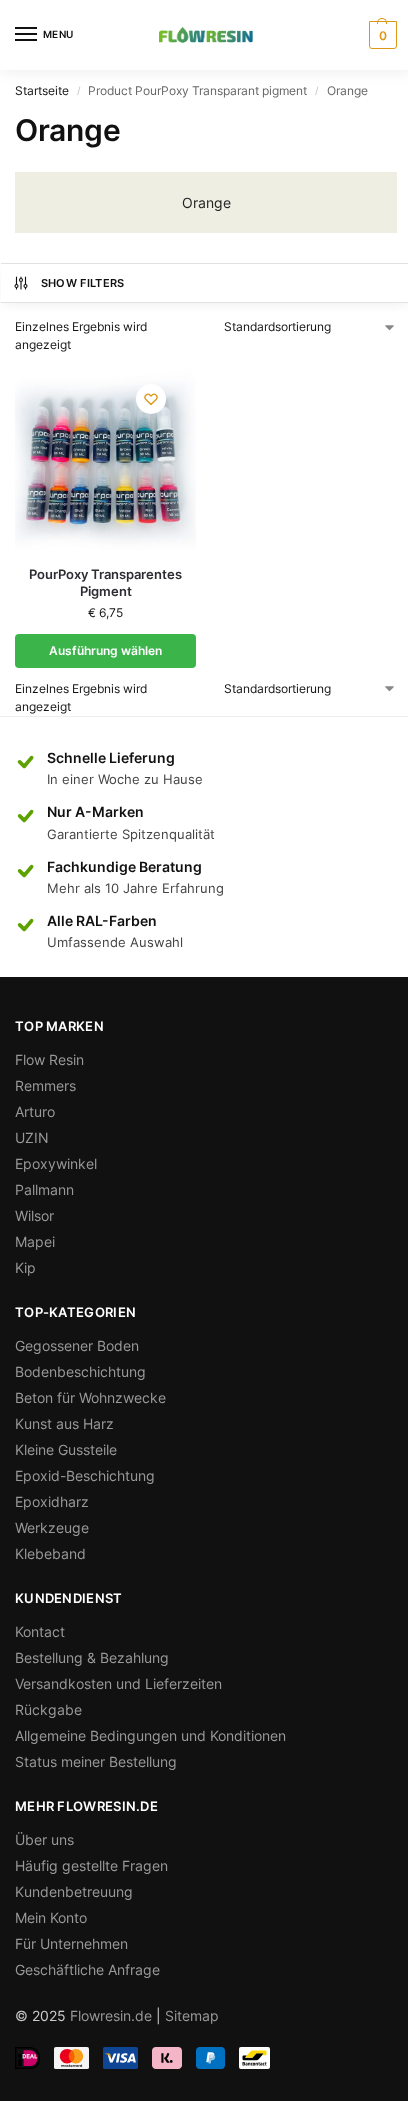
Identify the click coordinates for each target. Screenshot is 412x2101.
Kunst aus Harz (64, 1423)
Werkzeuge (52, 1527)
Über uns (44, 1839)
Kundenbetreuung (74, 1891)
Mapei (35, 1241)
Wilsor (34, 1215)
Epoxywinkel (56, 1163)
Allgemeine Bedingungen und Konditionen (150, 1735)
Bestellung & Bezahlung (92, 1657)
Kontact (40, 1631)
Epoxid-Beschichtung (85, 1475)
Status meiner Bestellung (96, 1761)
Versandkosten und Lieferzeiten (118, 1683)
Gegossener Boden (77, 1345)
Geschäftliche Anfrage (87, 1969)
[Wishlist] (151, 399)
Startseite (42, 90)
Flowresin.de (111, 2015)
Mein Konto (51, 1917)
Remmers (45, 1085)
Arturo (35, 1111)
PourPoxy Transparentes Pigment (105, 582)
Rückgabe (48, 1709)
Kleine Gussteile (66, 1449)
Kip (25, 1267)
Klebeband (50, 1553)
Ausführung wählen (105, 650)
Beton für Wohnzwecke (90, 1397)
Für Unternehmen (71, 1943)
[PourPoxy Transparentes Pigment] (105, 459)
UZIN (32, 1137)
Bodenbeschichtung (80, 1371)
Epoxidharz (52, 1501)
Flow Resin (49, 1059)
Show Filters (83, 283)
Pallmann (44, 1189)
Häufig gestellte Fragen (91, 1865)
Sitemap (192, 2015)
